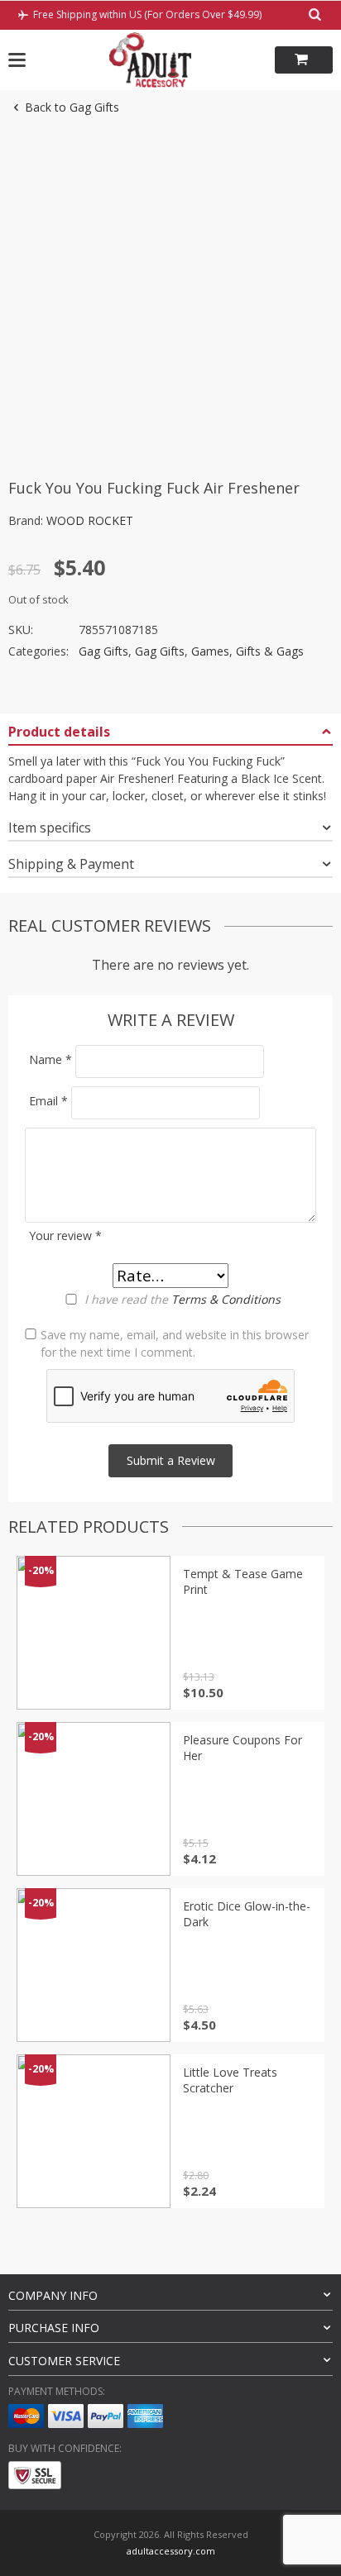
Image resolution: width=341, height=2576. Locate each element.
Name (50, 1059)
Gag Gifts (103, 651)
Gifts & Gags (270, 651)
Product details (59, 732)
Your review (65, 1236)
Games (210, 651)
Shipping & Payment (71, 864)
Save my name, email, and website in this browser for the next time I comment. (175, 1343)
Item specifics (50, 828)
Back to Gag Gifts (72, 107)
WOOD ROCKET (90, 520)
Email (48, 1101)
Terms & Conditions (226, 1299)
